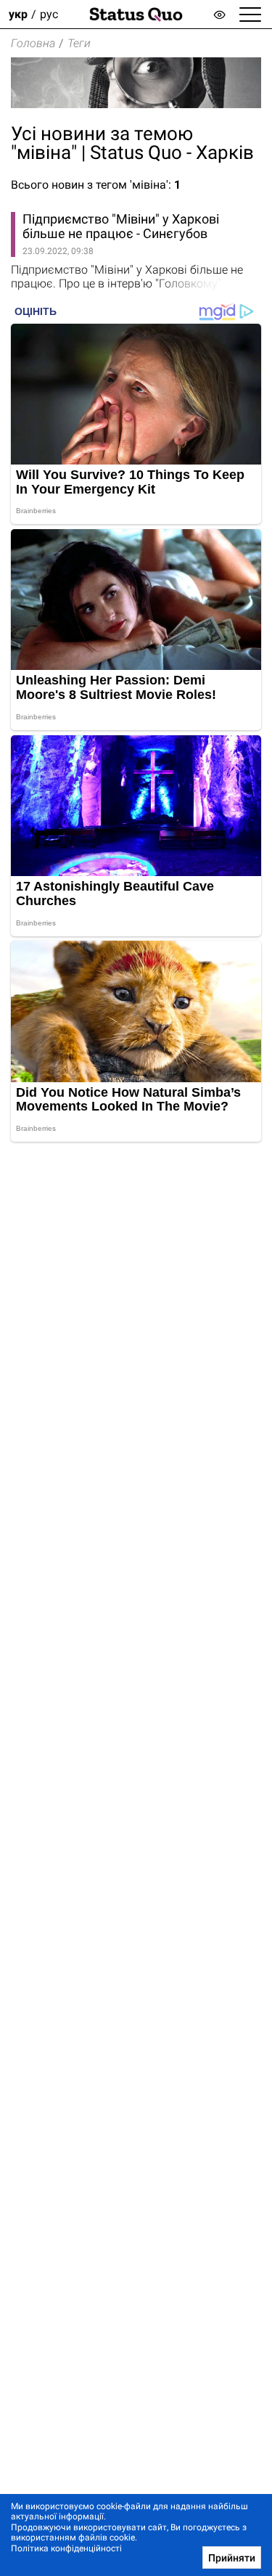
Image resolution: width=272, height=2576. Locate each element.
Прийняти (232, 2558)
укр (18, 14)
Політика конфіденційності (66, 2548)
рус (49, 14)
